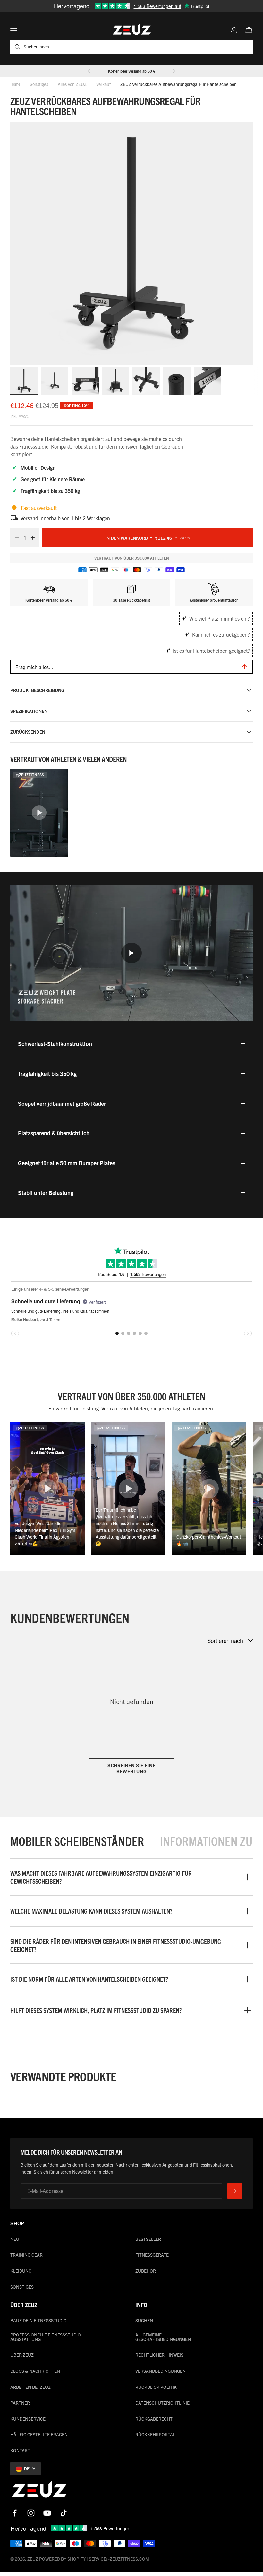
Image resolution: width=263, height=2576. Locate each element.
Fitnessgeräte (152, 2255)
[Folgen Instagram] (31, 2513)
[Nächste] (174, 71)
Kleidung (21, 2271)
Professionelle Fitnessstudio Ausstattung (46, 2337)
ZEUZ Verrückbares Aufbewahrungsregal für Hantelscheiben (178, 84)
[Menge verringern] (15, 538)
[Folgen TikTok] (64, 2513)
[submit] (235, 2191)
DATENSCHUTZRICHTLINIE (162, 2403)
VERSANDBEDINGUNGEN (161, 2371)
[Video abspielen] (131, 953)
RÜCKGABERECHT (154, 2419)
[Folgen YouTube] (47, 2513)
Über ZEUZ (22, 2355)
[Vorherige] (89, 71)
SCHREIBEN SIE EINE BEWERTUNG (132, 1768)
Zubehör (146, 2271)
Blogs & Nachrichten (35, 2371)
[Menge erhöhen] (35, 538)
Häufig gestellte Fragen (39, 2434)
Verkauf (103, 84)
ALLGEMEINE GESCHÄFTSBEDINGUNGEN (163, 2337)
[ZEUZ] (39, 2491)
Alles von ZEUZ (72, 84)
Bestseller (148, 2239)
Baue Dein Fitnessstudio (38, 2320)
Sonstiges (39, 84)
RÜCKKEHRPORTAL (155, 2434)
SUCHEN (144, 2320)
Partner (20, 2403)
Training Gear (26, 2255)
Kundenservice (28, 2419)
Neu (15, 2239)
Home (15, 84)
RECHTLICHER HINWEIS (159, 2355)
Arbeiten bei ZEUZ (30, 2387)
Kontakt (20, 2450)
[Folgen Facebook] (15, 2513)
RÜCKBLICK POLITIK (156, 2387)
